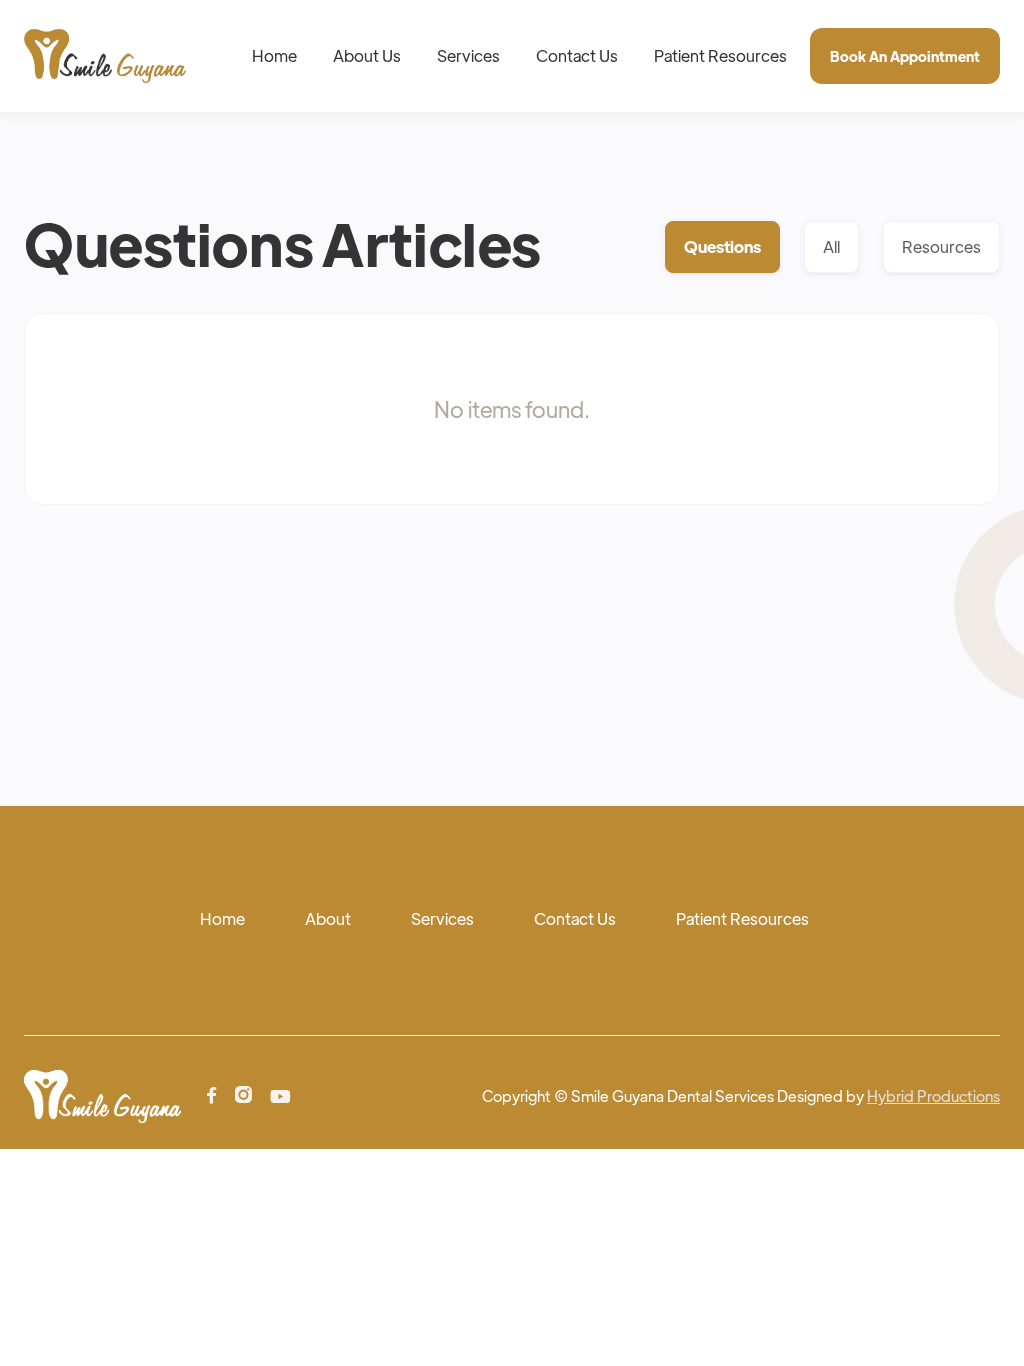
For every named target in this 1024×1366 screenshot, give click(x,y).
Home (274, 55)
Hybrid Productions (933, 1095)
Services (468, 55)
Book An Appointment (905, 56)
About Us (367, 55)
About (328, 918)
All (831, 246)
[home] (105, 56)
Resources (941, 246)
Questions (722, 246)
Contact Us (577, 55)
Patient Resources (720, 55)
